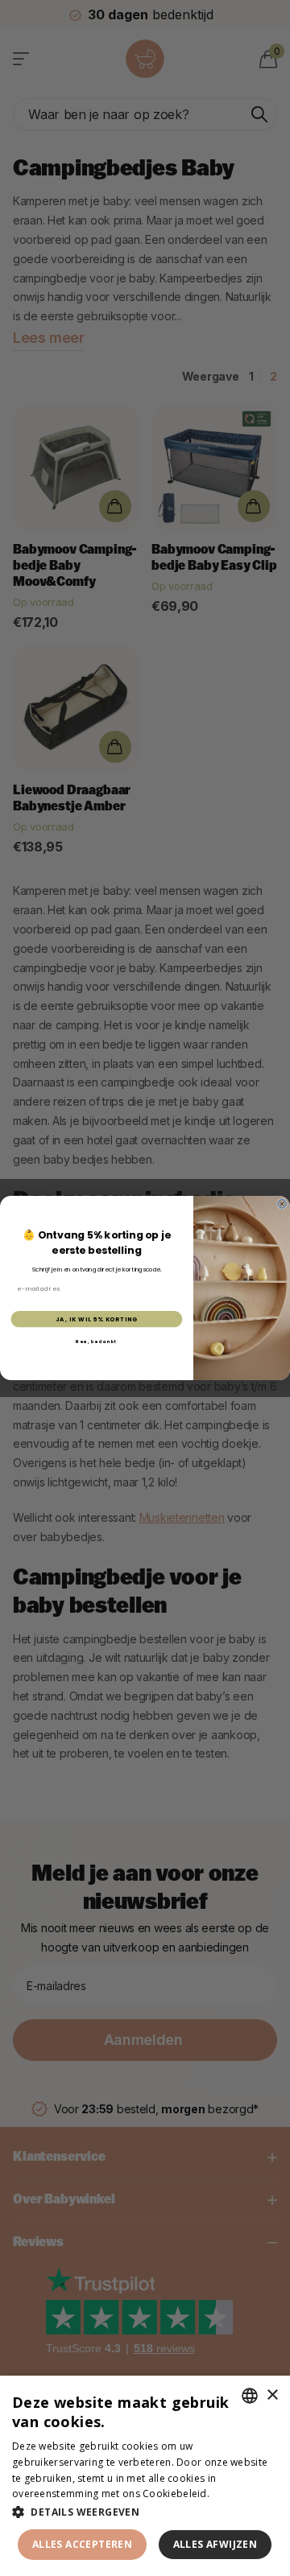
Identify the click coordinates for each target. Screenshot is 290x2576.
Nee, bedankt (96, 1342)
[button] (145, 2512)
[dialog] (145, 2476)
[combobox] (250, 2396)
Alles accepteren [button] (82, 2544)
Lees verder (240, 2494)
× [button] (272, 2395)
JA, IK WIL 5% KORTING (97, 1319)
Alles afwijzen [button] (215, 2544)
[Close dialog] (282, 1204)
